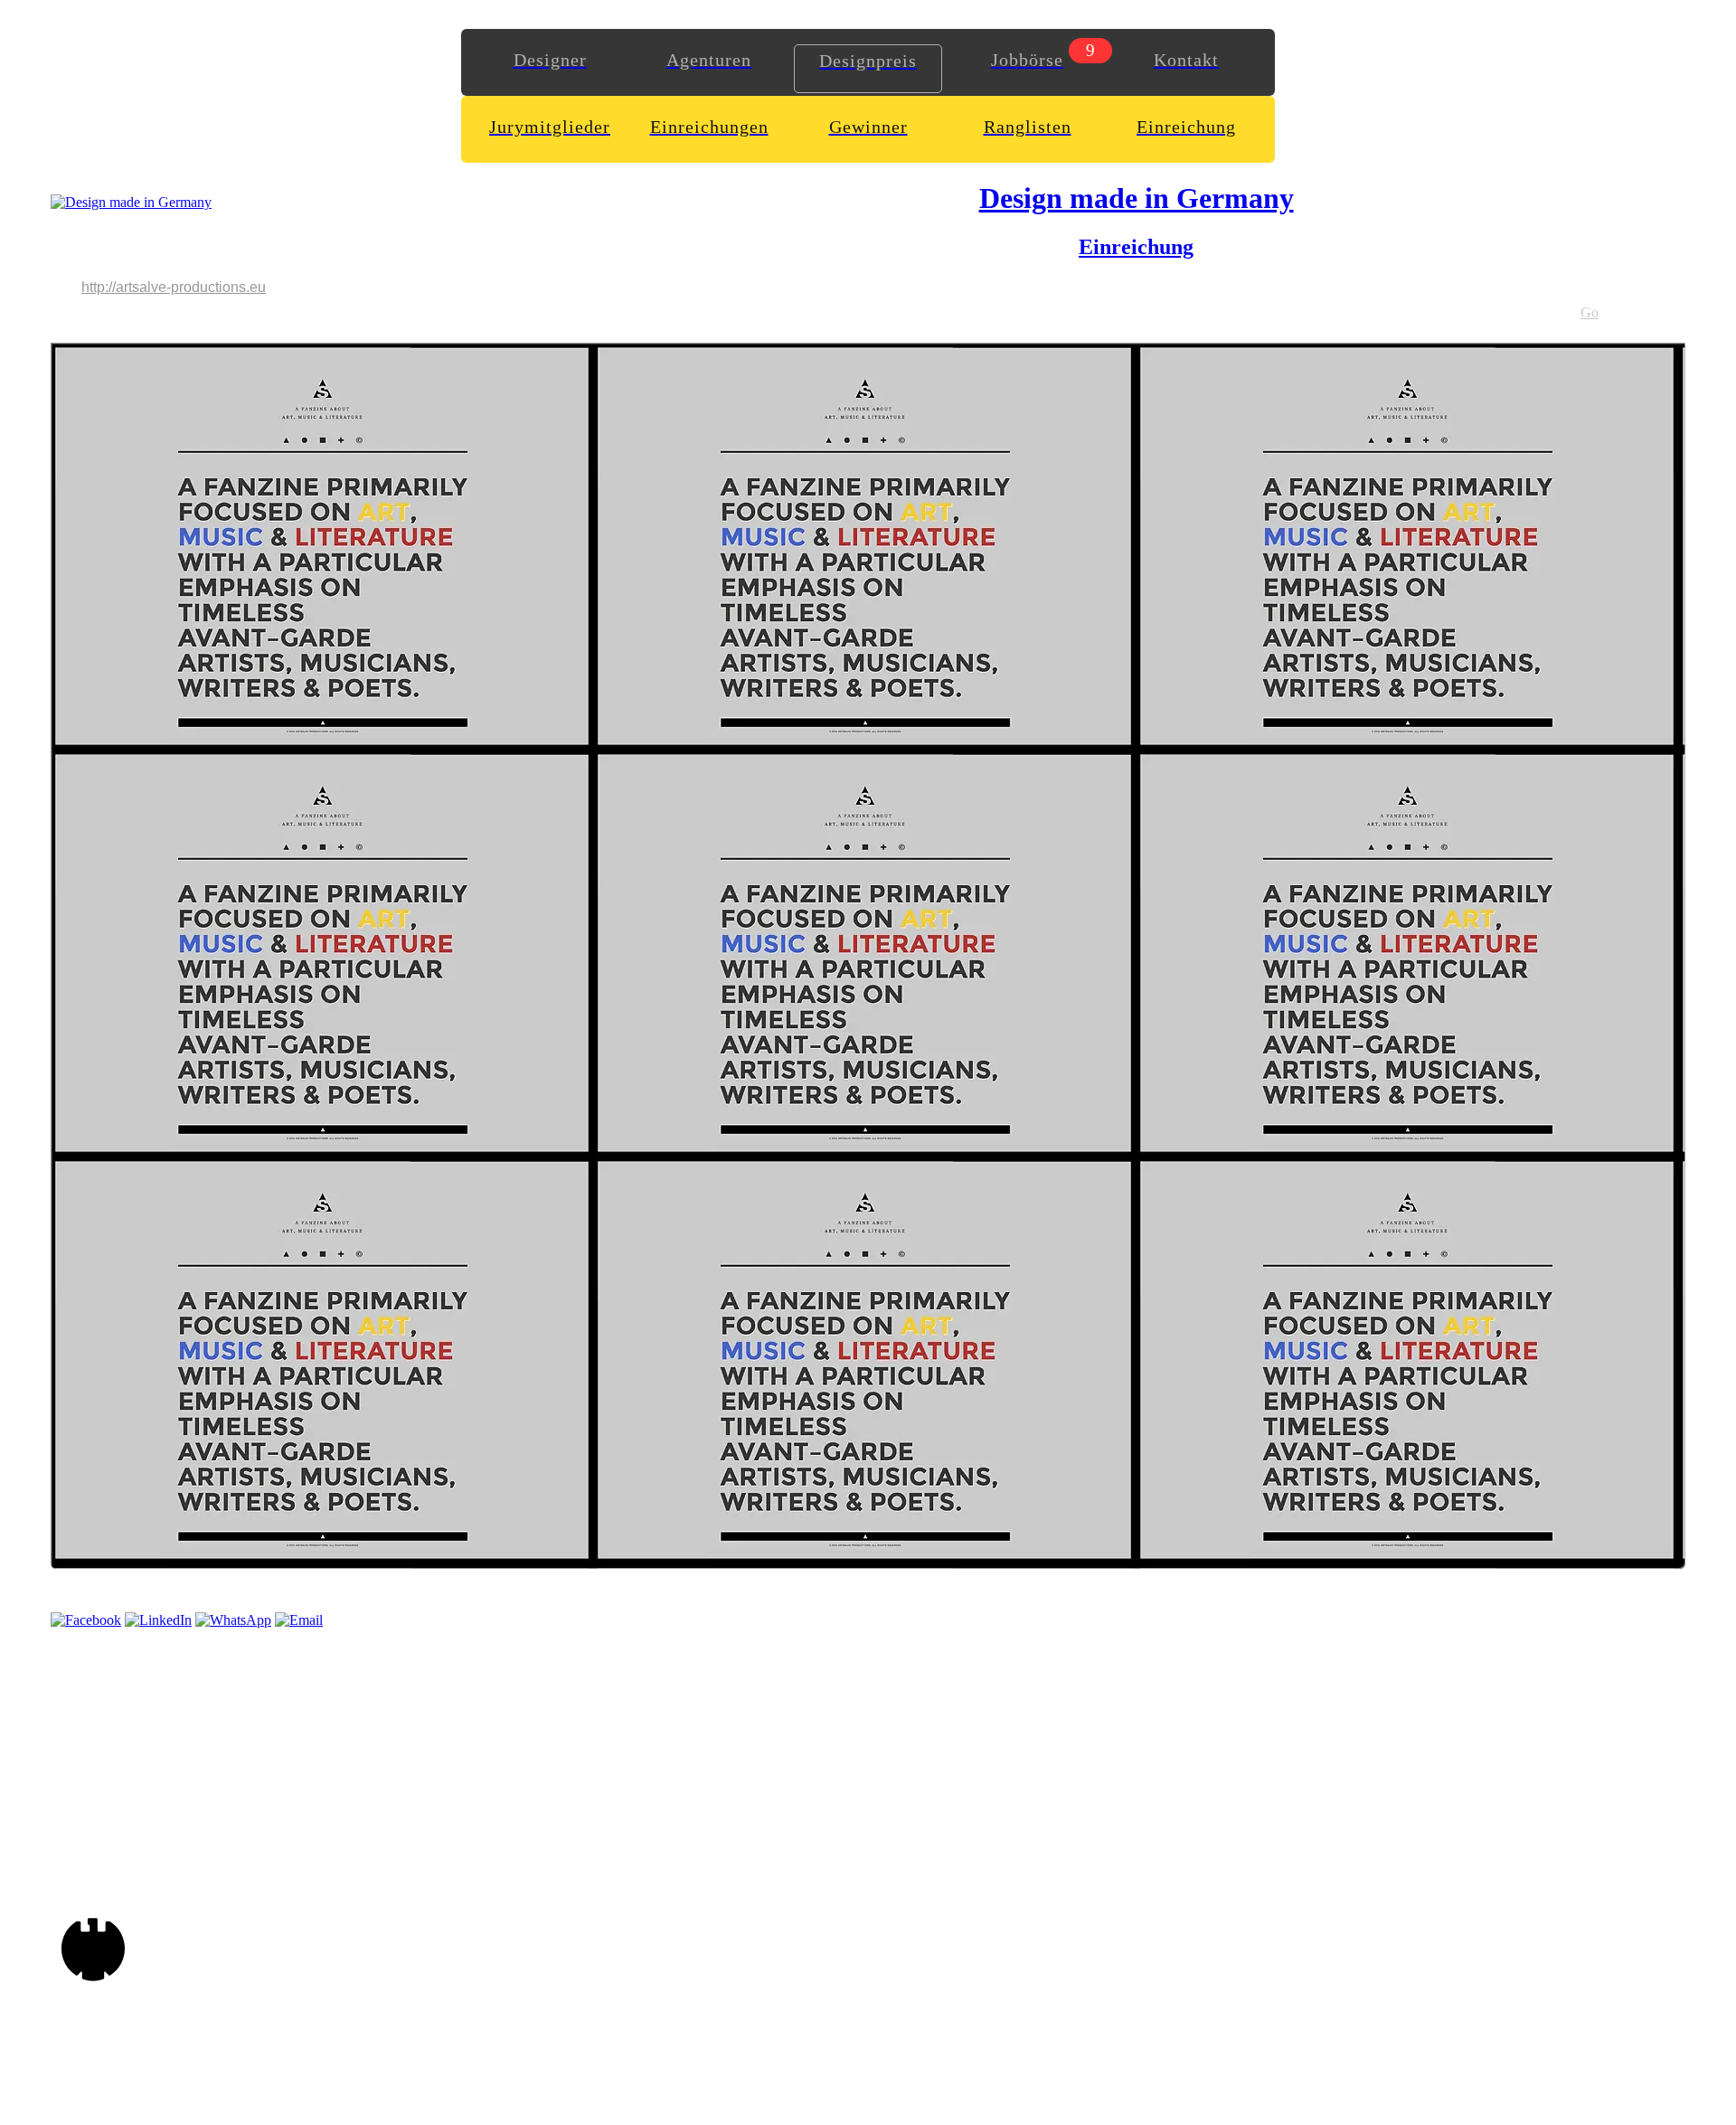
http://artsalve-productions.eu (174, 287)
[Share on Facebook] (86, 1620)
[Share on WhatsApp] (233, 1620)
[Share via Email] (299, 1620)
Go (1590, 312)
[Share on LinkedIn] (158, 1620)
